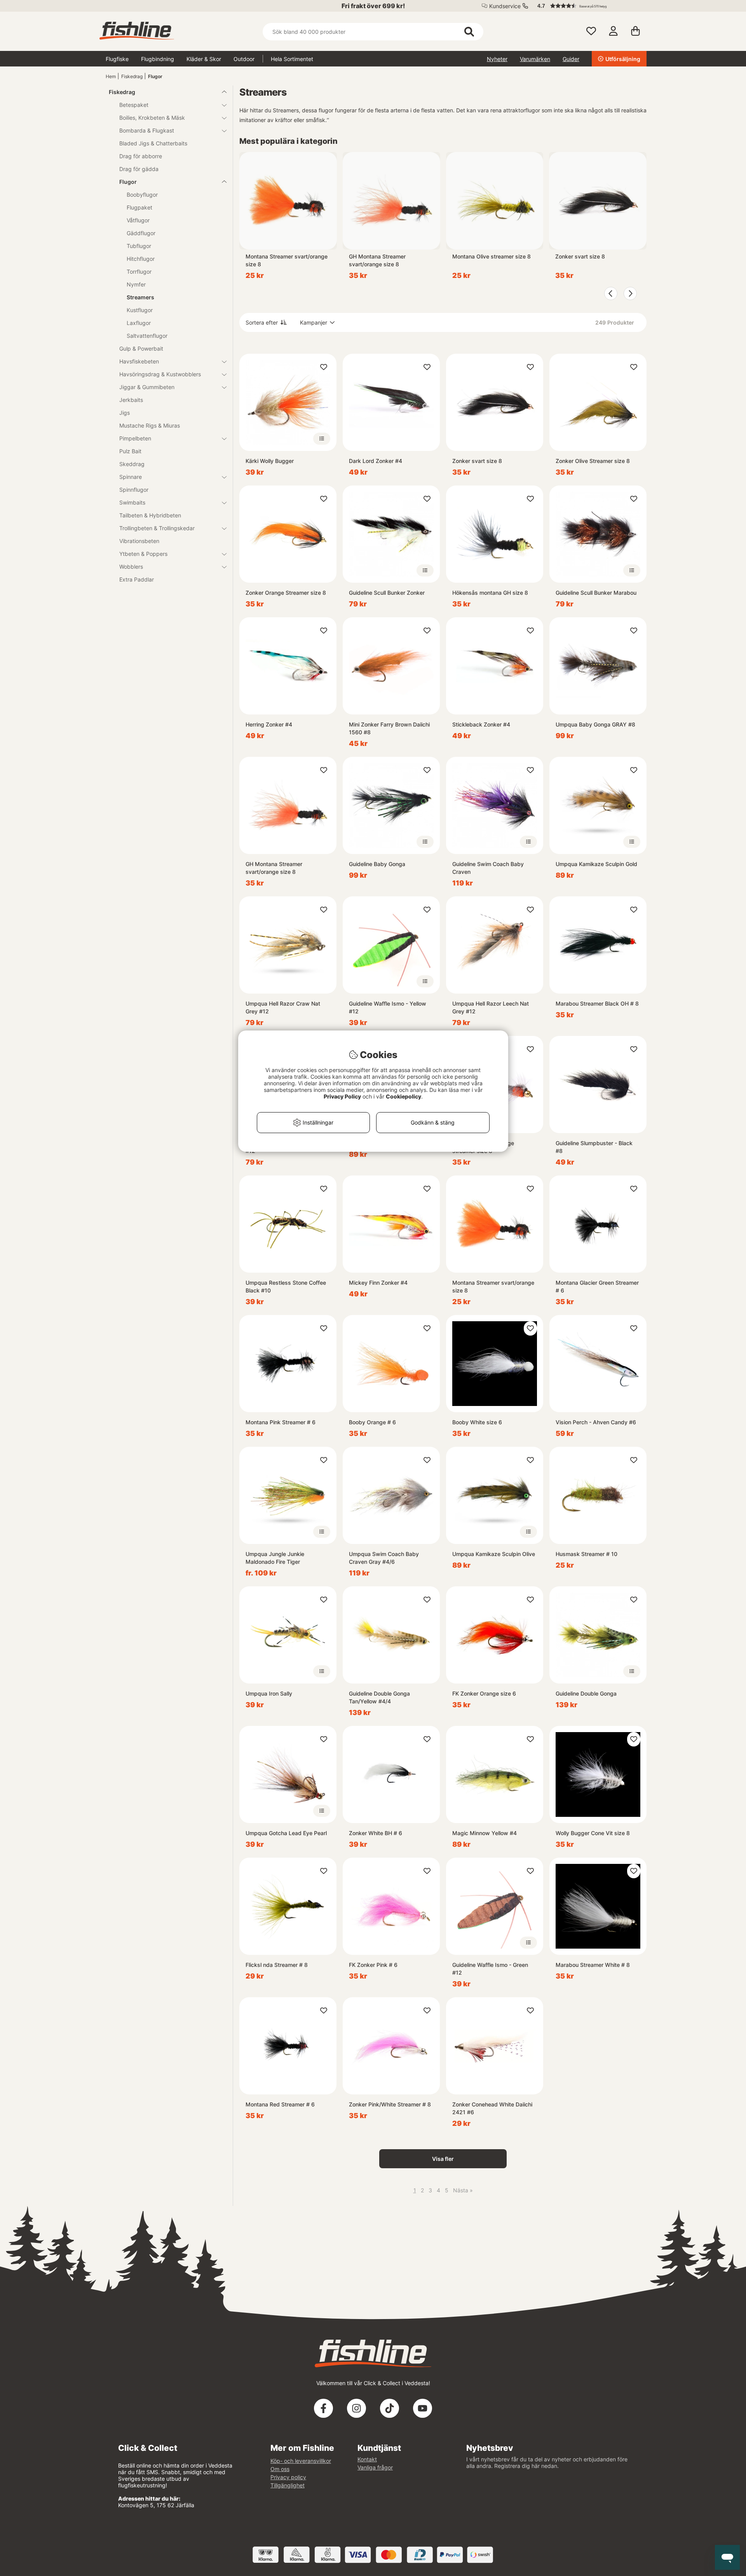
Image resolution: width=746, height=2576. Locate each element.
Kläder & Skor (204, 59)
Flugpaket (139, 207)
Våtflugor (138, 220)
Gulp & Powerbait (141, 348)
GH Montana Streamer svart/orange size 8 (377, 260)
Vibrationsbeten (139, 541)
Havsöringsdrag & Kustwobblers (160, 374)
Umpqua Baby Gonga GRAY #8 (595, 724)
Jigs (125, 413)
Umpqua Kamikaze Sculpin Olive (494, 1554)
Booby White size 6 (477, 1422)
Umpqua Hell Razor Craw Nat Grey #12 (283, 1007)
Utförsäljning (623, 59)
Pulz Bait (130, 451)
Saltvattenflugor (147, 336)
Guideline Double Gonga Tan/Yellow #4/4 (379, 1697)
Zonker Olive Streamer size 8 (593, 461)
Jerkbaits (131, 400)
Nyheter (497, 59)
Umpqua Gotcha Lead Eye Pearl (286, 1833)
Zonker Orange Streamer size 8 (286, 593)
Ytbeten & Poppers (143, 554)
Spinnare (131, 477)
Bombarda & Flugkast (147, 130)
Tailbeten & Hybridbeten (150, 515)
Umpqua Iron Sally (269, 1693)
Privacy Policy (342, 1096)
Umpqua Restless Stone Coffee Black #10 (286, 1286)
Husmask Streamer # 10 (587, 1554)
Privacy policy (288, 2477)
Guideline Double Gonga (586, 1693)
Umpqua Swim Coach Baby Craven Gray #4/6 (384, 1558)
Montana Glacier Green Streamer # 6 (597, 1286)
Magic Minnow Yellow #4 (485, 1833)
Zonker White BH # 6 (376, 1833)
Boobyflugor (142, 195)
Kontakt (367, 2459)
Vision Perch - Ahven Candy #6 (596, 1422)
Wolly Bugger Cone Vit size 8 (593, 1833)
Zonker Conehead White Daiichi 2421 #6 (492, 2108)
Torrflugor (139, 272)
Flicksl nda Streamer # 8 (277, 1965)
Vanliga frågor (375, 2467)
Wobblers (131, 567)
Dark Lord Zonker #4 (376, 461)
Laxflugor (139, 323)
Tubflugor (139, 246)
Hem (111, 76)
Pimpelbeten (135, 438)
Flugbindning (158, 59)
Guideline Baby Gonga (377, 864)
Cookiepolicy (404, 1096)
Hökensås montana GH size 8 (490, 593)
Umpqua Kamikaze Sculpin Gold (596, 864)
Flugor (155, 76)
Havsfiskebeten (139, 361)
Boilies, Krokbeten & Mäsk (152, 118)
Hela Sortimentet (292, 59)
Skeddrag (132, 464)
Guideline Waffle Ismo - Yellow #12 (388, 1007)
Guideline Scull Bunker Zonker (387, 593)
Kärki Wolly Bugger (270, 461)
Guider (571, 59)
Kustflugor (140, 310)
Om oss (280, 2469)
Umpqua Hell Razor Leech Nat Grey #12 (491, 1007)
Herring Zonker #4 (269, 724)
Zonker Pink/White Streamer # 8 (390, 2104)
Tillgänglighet (288, 2485)
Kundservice (505, 6)
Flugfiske (117, 59)
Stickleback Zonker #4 (481, 724)
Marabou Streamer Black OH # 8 (597, 1003)
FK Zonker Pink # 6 (373, 1965)
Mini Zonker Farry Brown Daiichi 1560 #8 (389, 728)
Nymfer (136, 284)
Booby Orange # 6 (372, 1422)
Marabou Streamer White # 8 (593, 1965)
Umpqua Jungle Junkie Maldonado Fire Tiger (275, 1558)
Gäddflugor (141, 233)
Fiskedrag (132, 76)
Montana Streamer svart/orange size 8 (287, 260)
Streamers (140, 297)
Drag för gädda (139, 169)
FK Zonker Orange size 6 (484, 1693)
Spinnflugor (134, 490)
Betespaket (134, 105)
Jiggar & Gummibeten (147, 387)
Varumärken (535, 59)
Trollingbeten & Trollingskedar (157, 528)
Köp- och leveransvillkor (301, 2461)
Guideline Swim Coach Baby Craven (488, 868)
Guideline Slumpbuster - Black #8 (594, 1147)
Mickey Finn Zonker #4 (378, 1283)
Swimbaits (132, 502)
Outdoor (244, 59)
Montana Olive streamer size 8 (492, 256)
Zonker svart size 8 (580, 256)
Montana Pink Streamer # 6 (281, 1422)
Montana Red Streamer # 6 (280, 2104)
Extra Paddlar (137, 579)
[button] (588, 6)
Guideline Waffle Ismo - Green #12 (490, 1969)
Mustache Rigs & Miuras (150, 425)
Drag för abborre (141, 156)
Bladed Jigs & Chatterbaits (153, 143)
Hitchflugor (141, 259)
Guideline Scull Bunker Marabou (596, 593)
